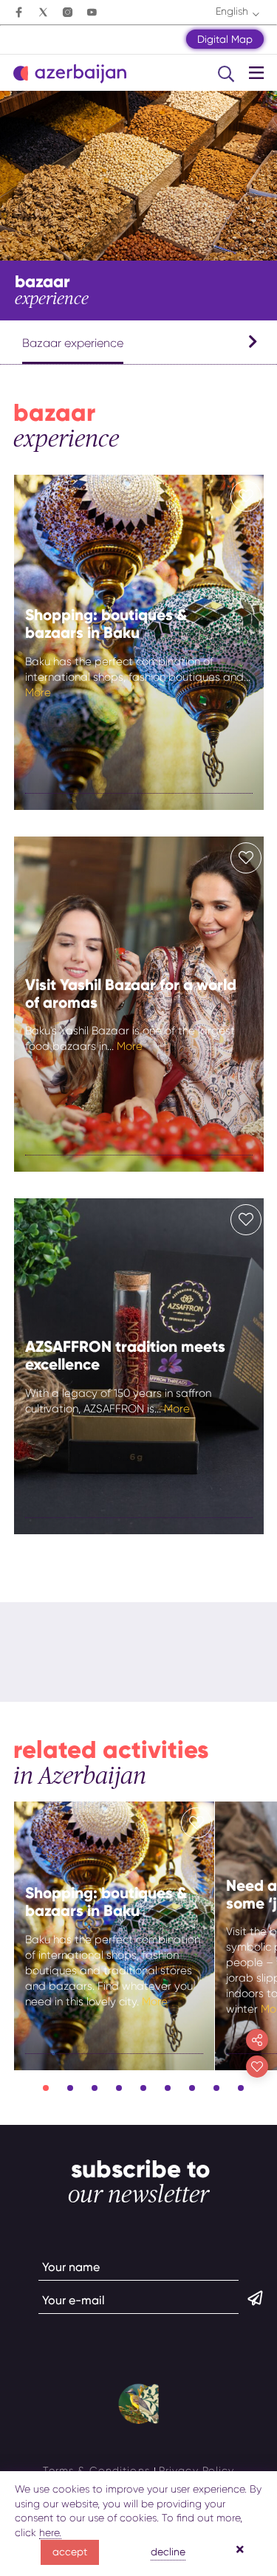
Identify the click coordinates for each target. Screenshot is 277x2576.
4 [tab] (119, 2088)
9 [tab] (241, 2088)
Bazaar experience (73, 343)
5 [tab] (143, 2088)
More (38, 693)
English (232, 11)
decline (168, 2552)
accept (70, 2552)
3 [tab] (95, 2088)
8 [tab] (216, 2088)
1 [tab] (46, 2088)
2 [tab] (70, 2088)
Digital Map (225, 39)
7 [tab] (192, 2088)
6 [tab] (168, 2088)
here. (50, 2532)
